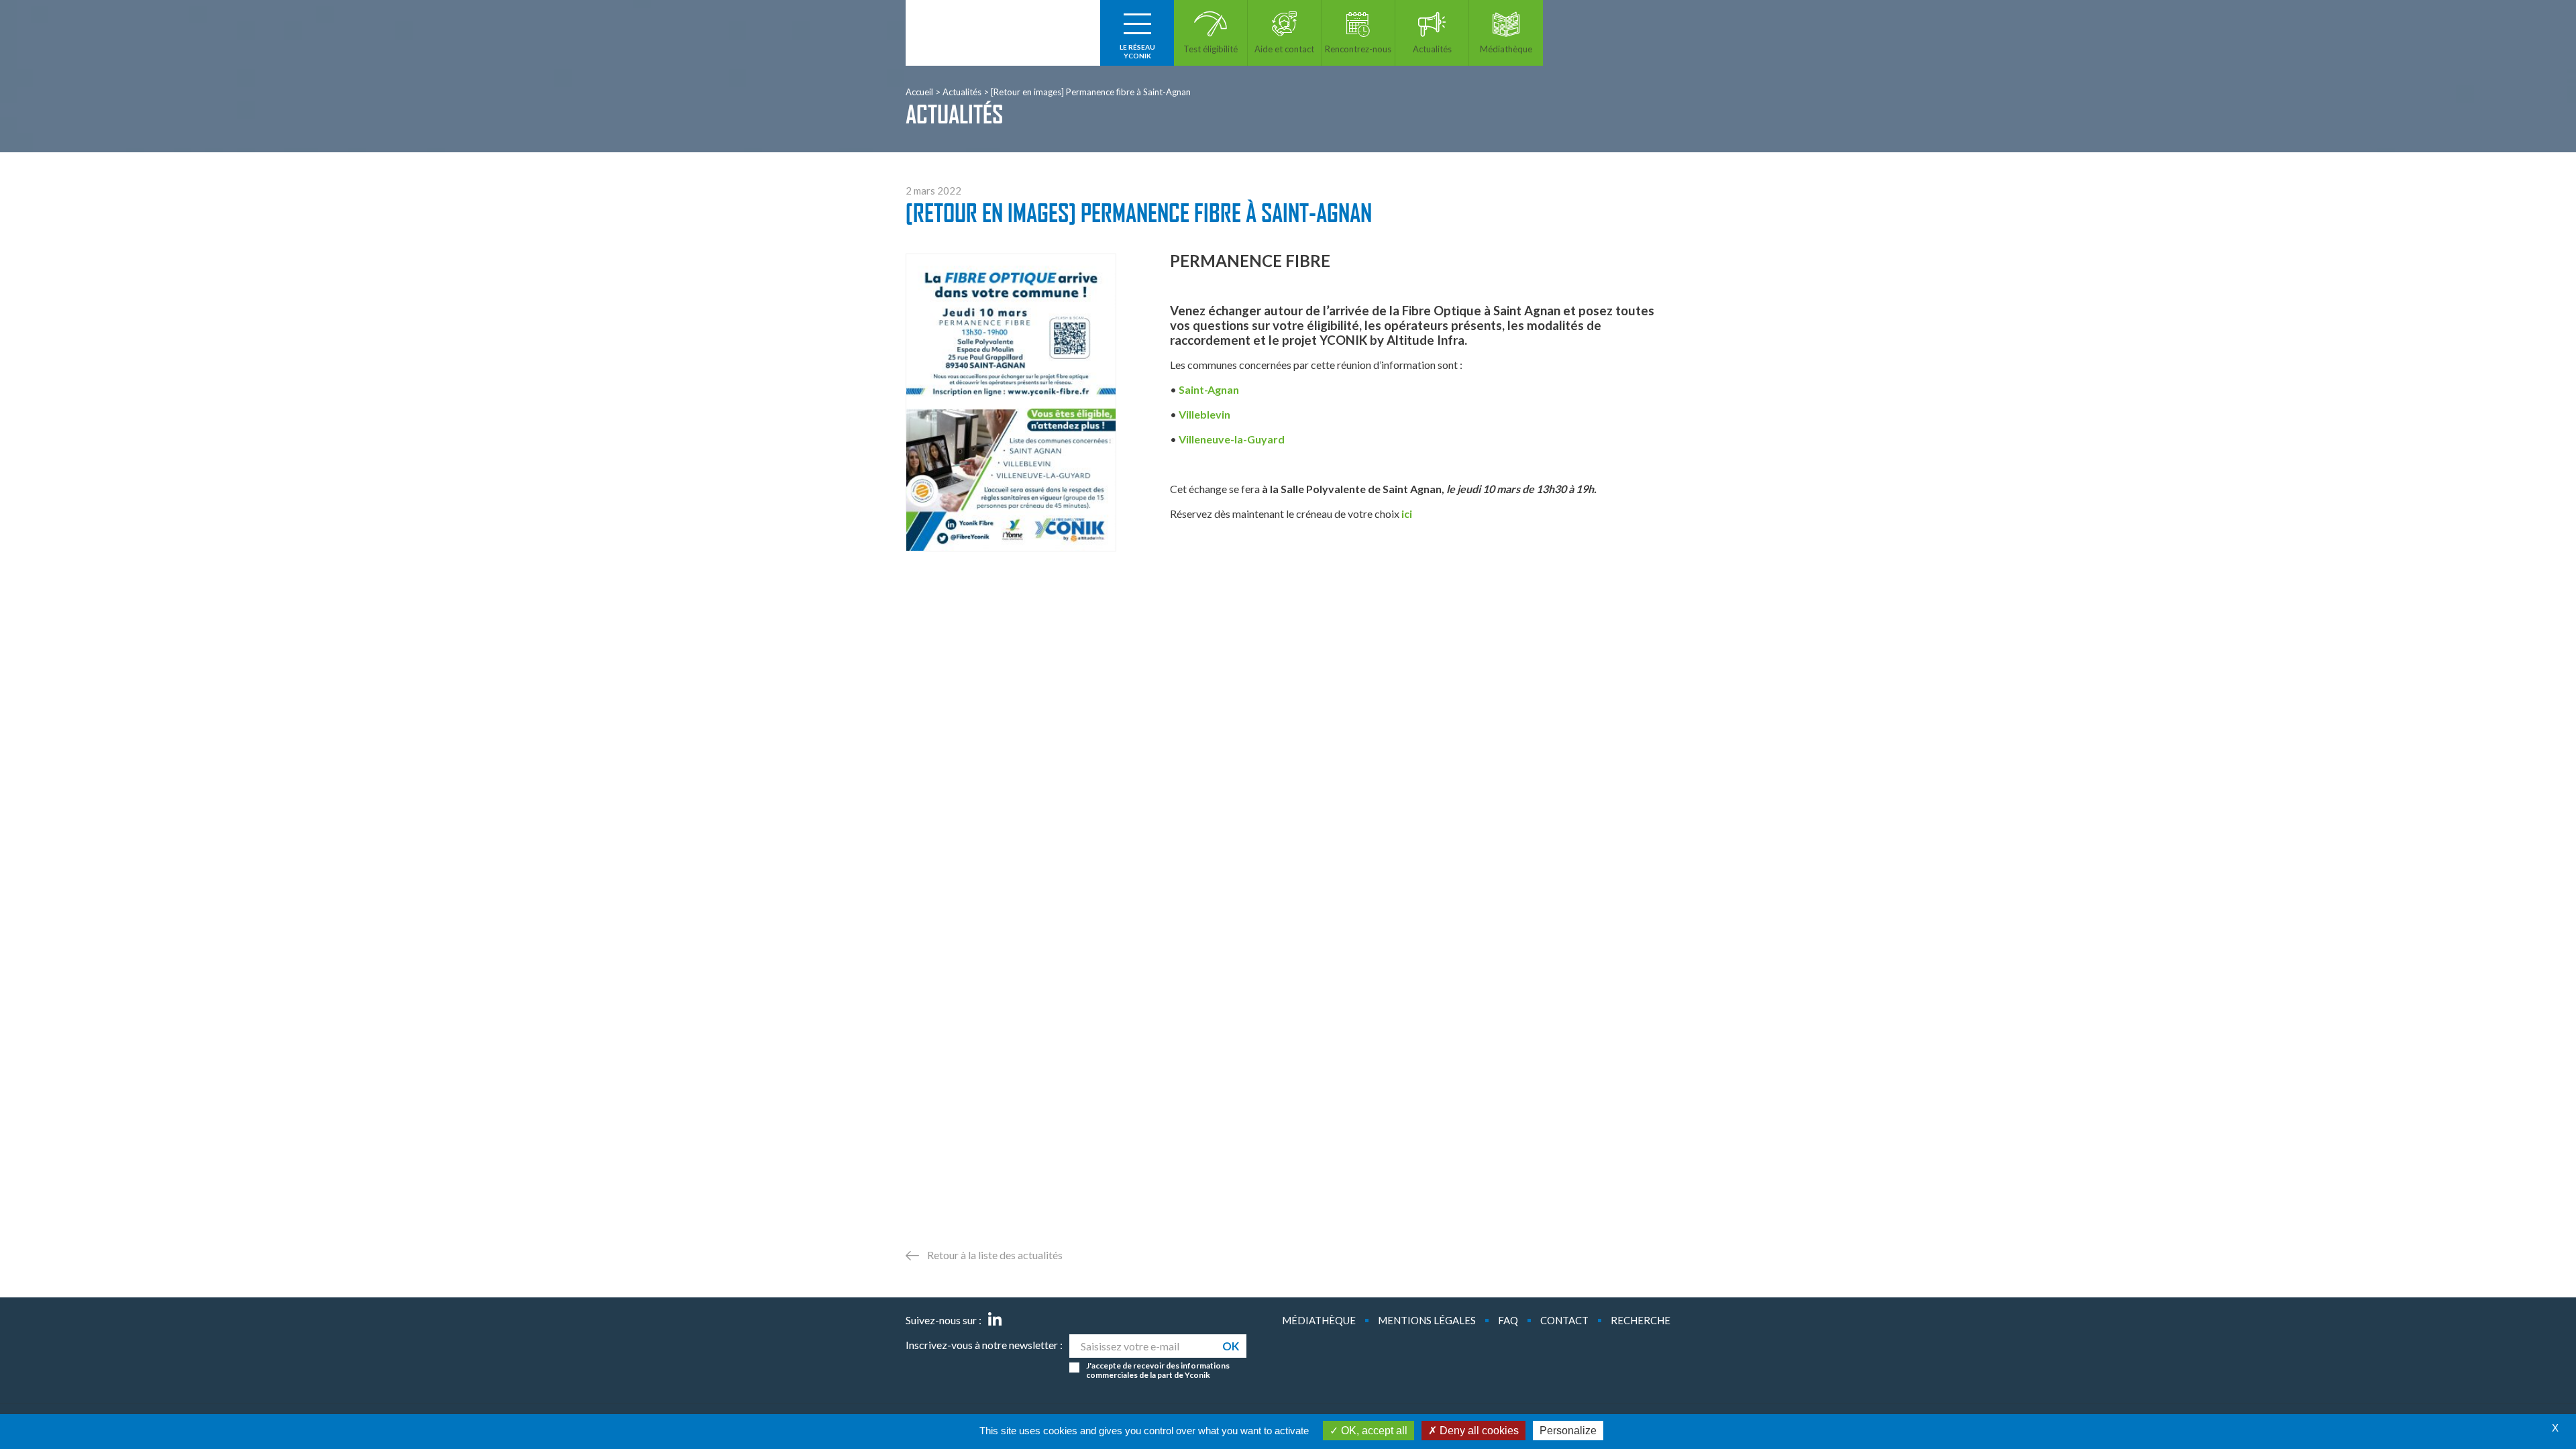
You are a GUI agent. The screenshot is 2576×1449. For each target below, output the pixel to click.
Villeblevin (1204, 414)
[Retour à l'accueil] (1003, 33)
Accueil (919, 92)
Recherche (1641, 1320)
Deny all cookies (1478, 1431)
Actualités (962, 92)
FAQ (1508, 1320)
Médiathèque (1319, 1320)
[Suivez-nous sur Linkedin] (995, 1320)
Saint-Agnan (1209, 389)
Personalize (1568, 1431)
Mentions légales (1427, 1320)
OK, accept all (1373, 1431)
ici (1407, 514)
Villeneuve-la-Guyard (1232, 439)
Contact (1564, 1320)
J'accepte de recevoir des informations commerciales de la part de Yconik (1158, 1371)
